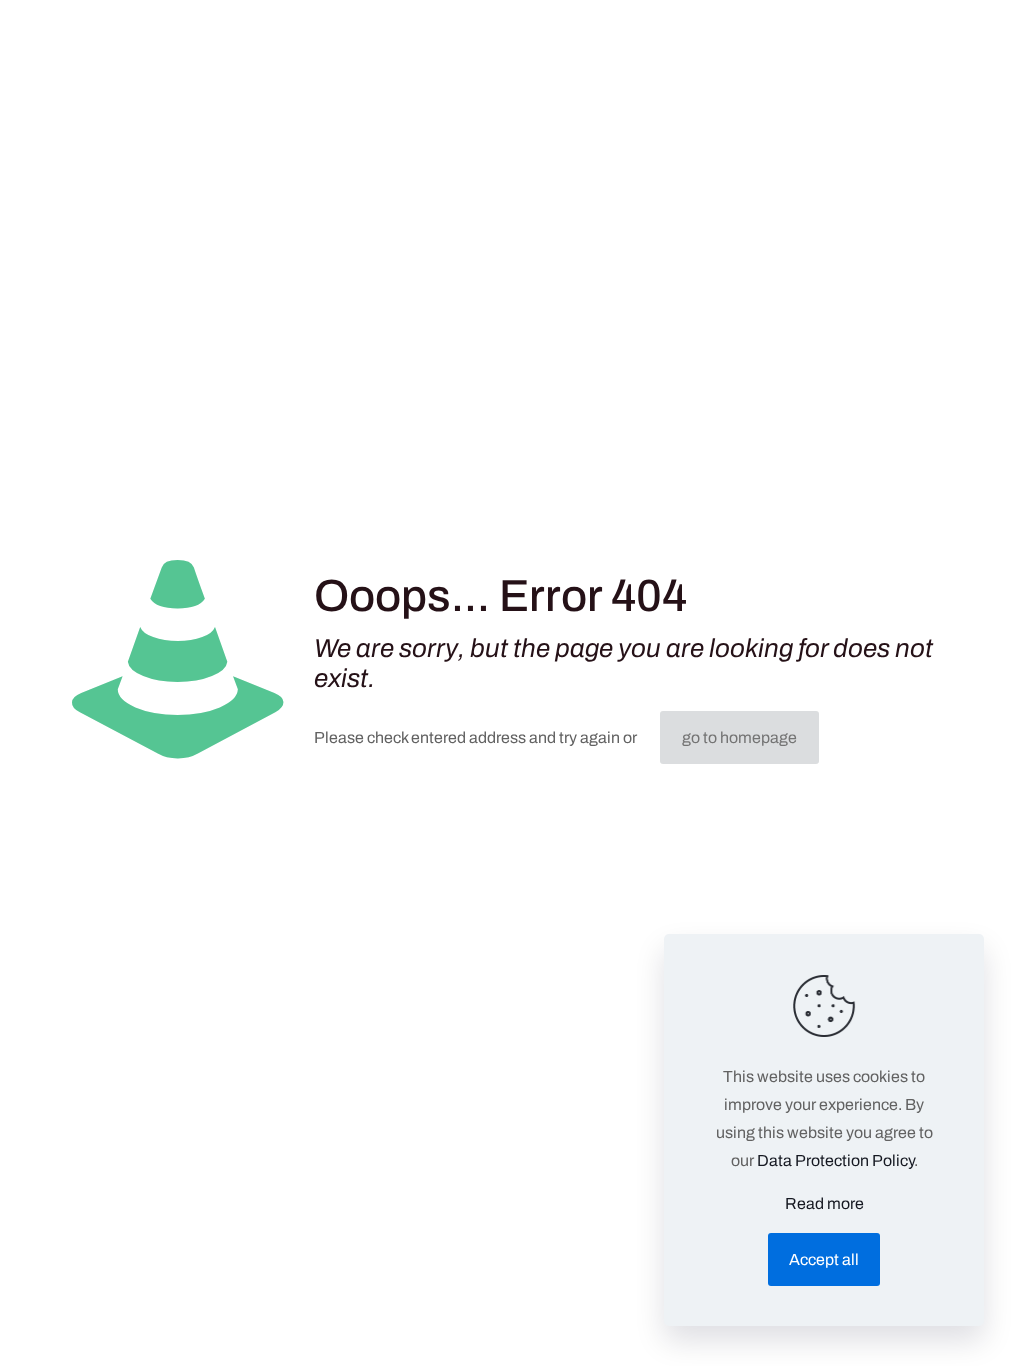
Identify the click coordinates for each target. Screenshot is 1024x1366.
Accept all (824, 1259)
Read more (824, 1203)
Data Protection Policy (835, 1160)
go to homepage (739, 737)
